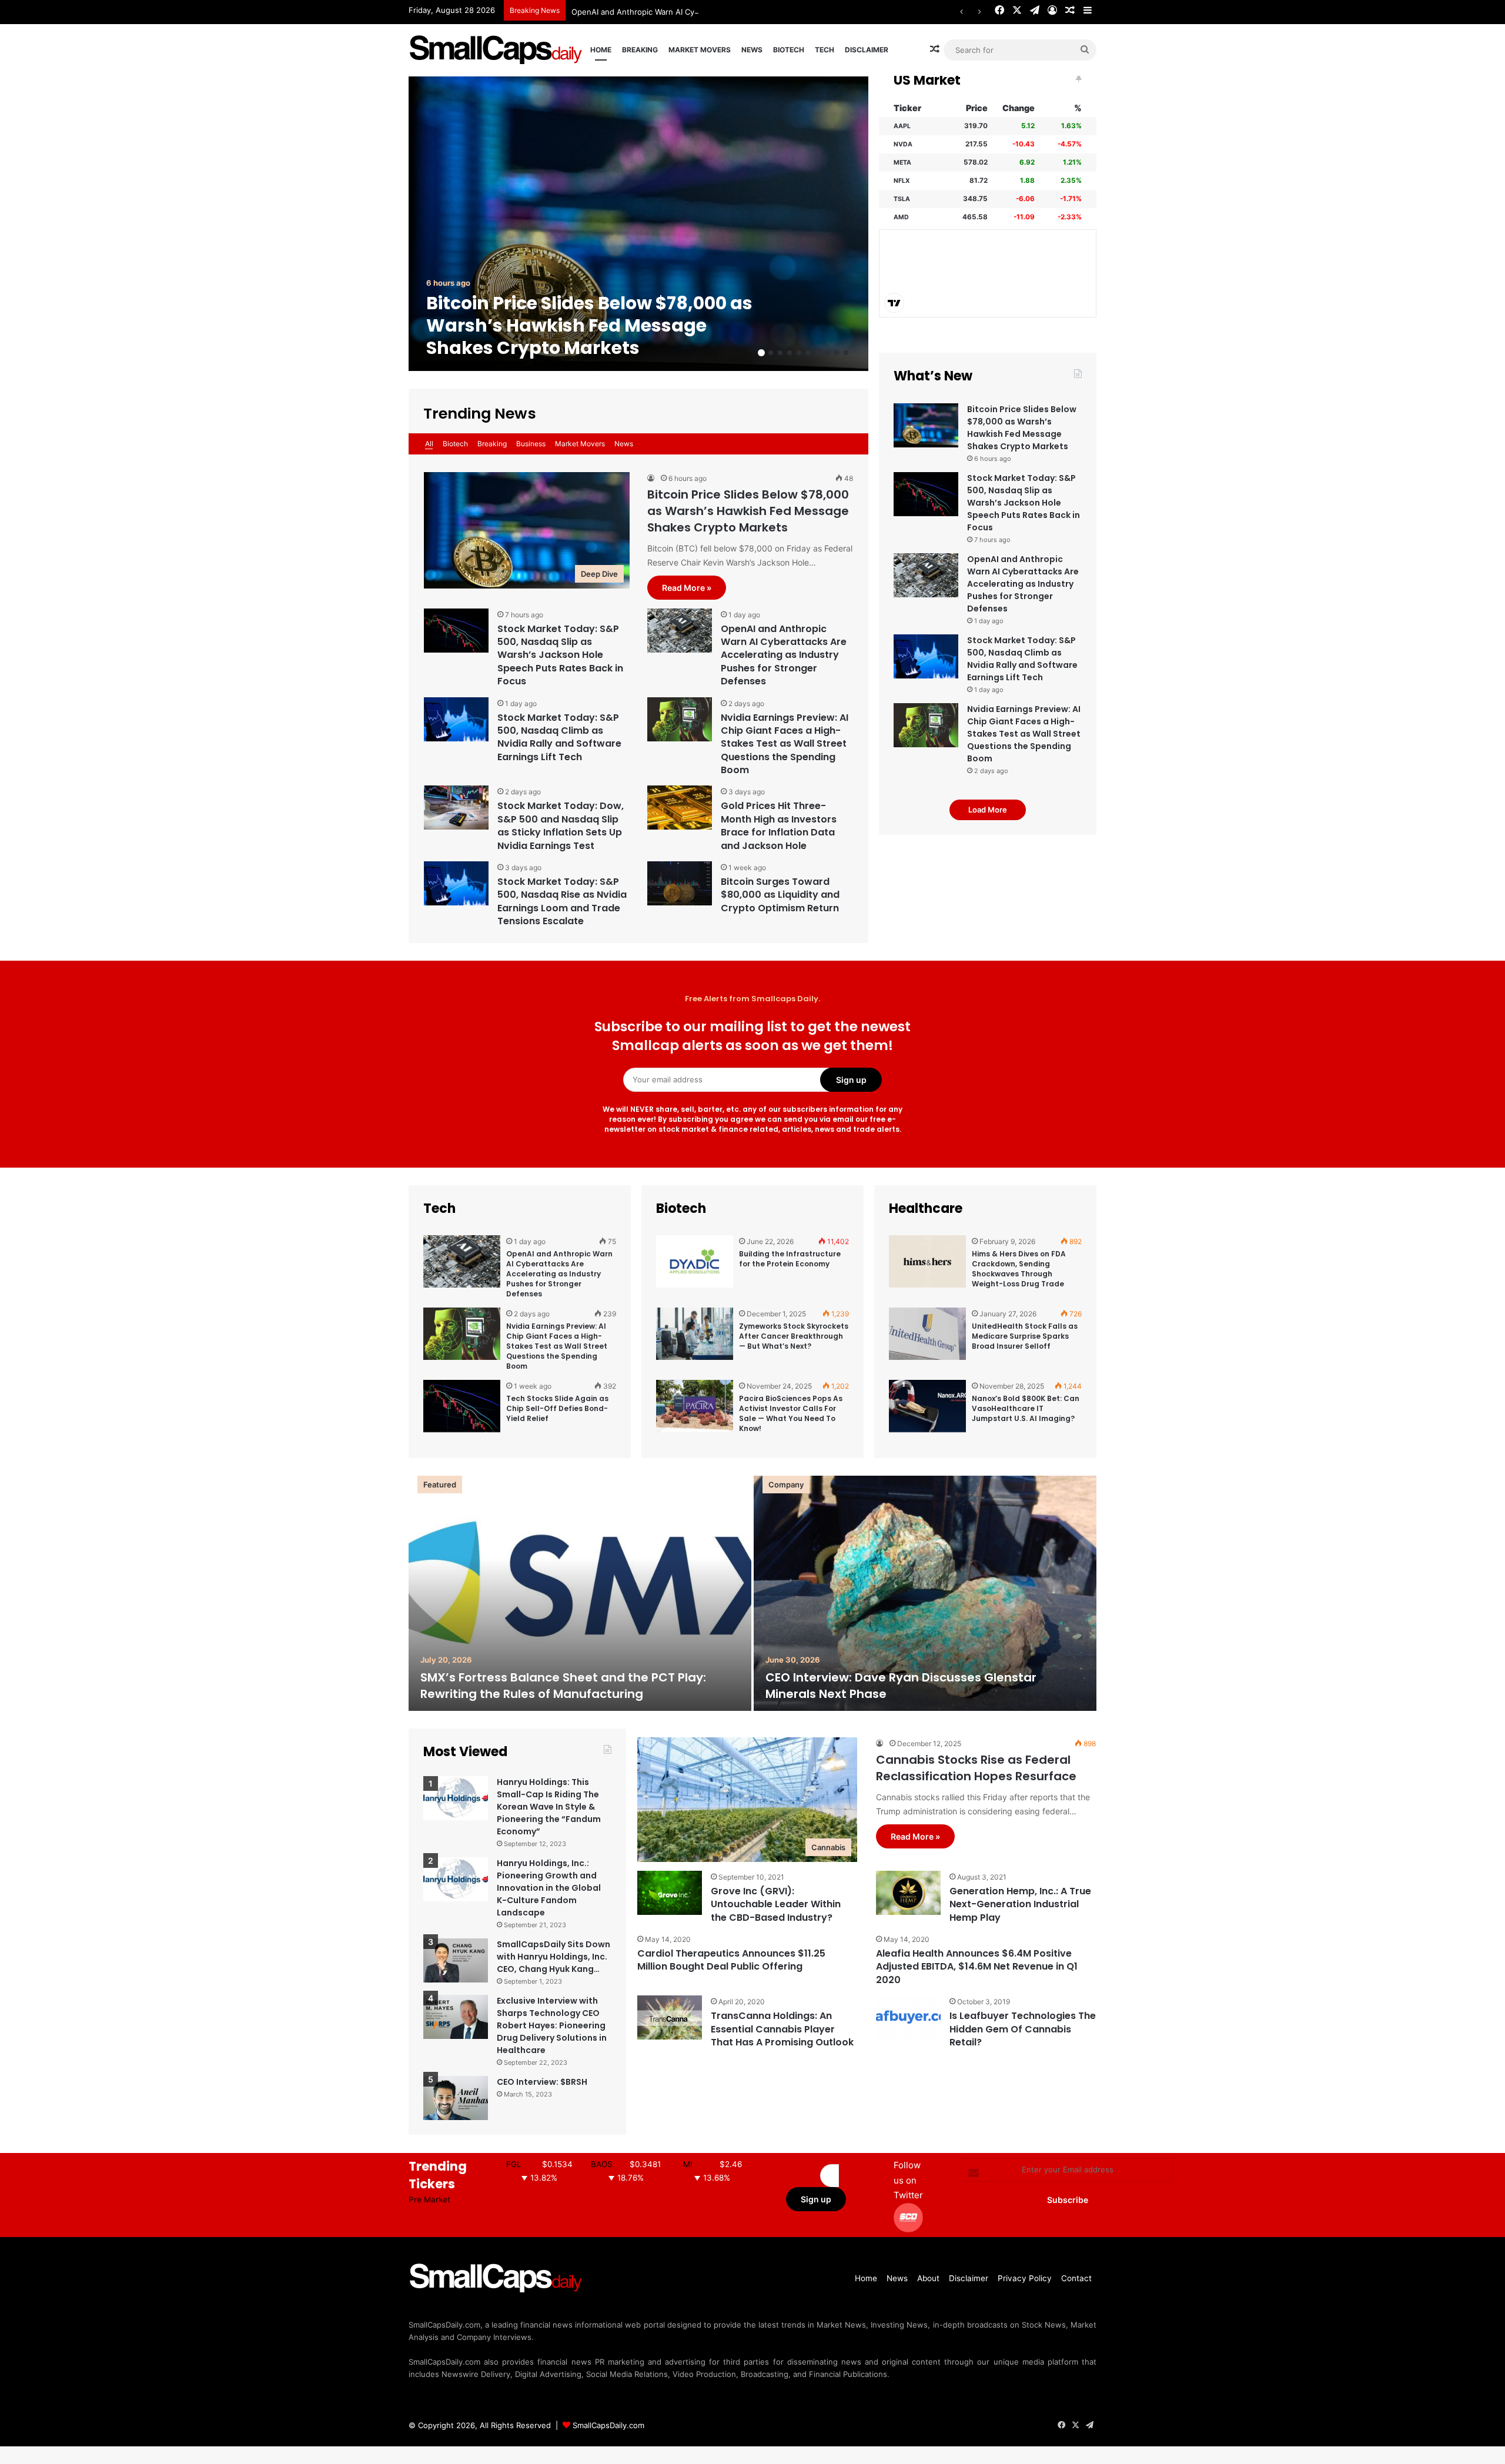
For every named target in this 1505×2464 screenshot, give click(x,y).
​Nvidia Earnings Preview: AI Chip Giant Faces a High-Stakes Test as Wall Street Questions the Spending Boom (785, 744)
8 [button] (827, 353)
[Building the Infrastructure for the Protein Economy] (695, 1267)
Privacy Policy (1025, 2278)
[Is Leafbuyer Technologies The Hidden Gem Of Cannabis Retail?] (908, 2017)
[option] (638, 224)
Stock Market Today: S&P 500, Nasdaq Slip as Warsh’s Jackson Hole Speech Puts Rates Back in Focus (560, 655)
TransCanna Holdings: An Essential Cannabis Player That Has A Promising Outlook (782, 2029)
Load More (988, 810)
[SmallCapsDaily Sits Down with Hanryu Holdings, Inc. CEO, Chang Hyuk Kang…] (456, 1960)
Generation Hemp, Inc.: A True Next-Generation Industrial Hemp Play (1020, 1904)
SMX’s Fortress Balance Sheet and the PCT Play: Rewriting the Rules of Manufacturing (563, 1686)
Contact (1076, 2278)
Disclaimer (867, 50)
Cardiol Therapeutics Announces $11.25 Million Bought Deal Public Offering (731, 1960)
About (928, 2278)
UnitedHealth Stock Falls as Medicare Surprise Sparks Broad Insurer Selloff (1025, 1336)
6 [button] (808, 353)
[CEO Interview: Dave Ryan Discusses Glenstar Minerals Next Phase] (925, 1593)
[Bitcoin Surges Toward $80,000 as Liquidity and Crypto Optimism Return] (680, 883)
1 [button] (761, 353)
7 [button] (818, 353)
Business (531, 444)
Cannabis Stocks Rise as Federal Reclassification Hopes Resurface (976, 1768)
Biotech (789, 50)
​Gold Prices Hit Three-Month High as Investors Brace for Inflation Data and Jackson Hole (779, 825)
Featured (440, 1485)
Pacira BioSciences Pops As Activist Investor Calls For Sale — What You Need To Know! (791, 1413)
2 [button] (771, 353)
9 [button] (837, 353)
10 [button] (846, 353)
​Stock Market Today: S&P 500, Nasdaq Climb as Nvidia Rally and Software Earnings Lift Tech (559, 737)
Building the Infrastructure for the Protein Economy (790, 1259)
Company (786, 1485)
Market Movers (700, 50)
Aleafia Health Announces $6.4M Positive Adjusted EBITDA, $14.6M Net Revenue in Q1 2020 (977, 1967)
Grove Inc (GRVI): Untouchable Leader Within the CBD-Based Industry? (776, 1904)
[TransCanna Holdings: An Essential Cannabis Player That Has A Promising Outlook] (670, 2017)
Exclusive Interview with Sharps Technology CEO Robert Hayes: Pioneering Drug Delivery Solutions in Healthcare (552, 2025)
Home (601, 50)
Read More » (687, 588)
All (429, 444)
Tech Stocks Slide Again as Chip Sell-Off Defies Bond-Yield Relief (557, 1408)
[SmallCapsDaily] (497, 50)
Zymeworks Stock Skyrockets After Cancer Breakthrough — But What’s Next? (794, 1336)
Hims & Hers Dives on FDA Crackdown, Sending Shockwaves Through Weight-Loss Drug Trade (1019, 1268)
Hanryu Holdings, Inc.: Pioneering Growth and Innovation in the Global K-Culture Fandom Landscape (549, 1888)
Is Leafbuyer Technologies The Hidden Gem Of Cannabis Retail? (1023, 2029)
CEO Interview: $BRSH (542, 2082)
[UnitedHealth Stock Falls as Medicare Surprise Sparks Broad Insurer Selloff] (927, 1339)
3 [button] (780, 353)
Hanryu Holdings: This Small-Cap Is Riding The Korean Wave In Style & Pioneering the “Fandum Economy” (549, 1807)
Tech (825, 50)
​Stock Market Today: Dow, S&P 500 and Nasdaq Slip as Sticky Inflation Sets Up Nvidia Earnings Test (561, 825)
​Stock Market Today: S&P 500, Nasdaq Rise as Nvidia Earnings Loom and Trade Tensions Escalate (562, 901)
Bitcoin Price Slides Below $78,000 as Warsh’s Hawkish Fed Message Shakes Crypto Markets (589, 325)
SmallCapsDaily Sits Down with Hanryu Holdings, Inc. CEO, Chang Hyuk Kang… (553, 1957)
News (752, 50)
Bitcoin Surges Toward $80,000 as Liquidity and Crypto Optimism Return (780, 895)
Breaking (640, 50)
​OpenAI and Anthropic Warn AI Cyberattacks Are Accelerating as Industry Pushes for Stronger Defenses (763, 12)
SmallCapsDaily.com (608, 2425)
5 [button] (799, 353)
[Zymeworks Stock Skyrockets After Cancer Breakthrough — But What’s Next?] (695, 1339)
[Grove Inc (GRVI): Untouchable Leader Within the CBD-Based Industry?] (670, 1893)
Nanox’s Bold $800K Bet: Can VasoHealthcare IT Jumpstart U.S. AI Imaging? (1026, 1408)
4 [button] (790, 353)
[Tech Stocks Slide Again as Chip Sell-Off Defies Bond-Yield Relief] (462, 1412)
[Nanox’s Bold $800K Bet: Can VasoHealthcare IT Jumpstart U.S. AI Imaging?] (927, 1412)
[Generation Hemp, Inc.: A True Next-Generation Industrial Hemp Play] (908, 1893)
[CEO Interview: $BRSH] (456, 2098)
